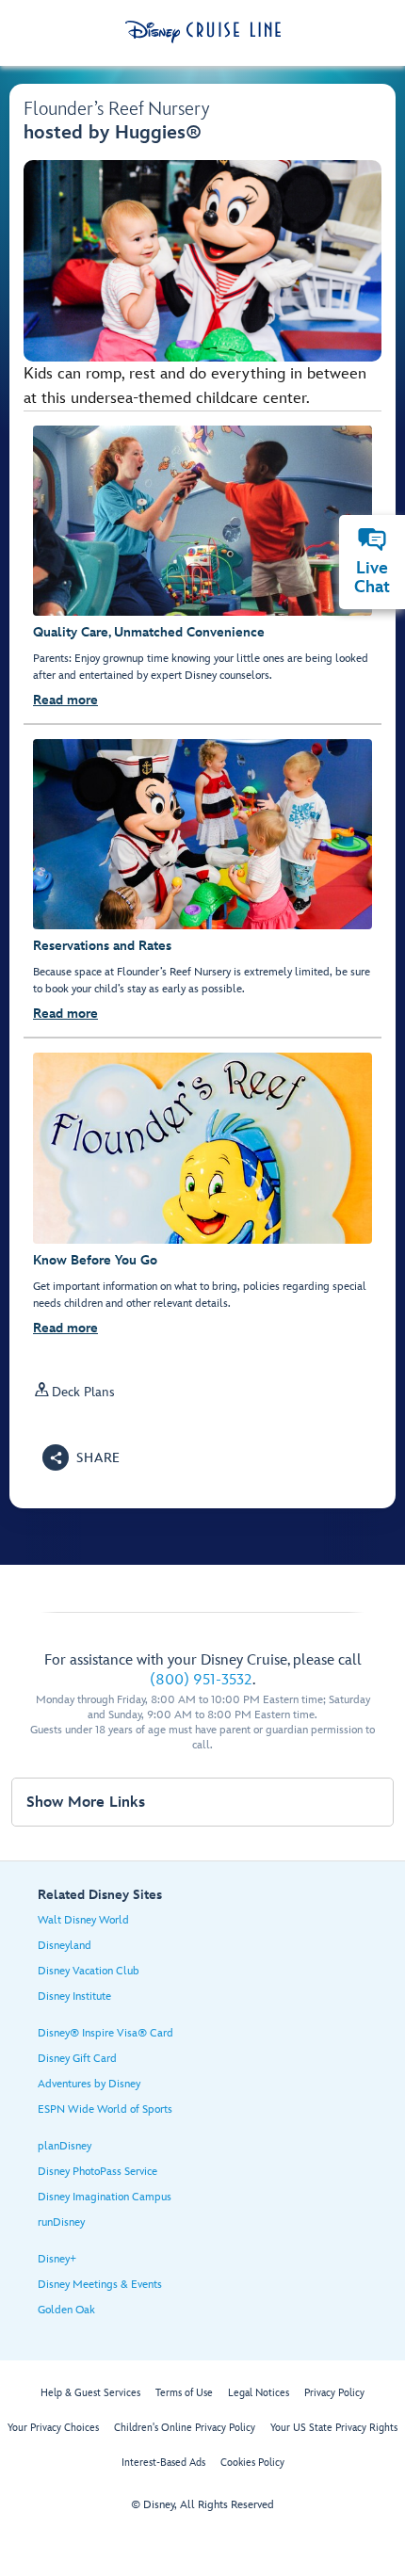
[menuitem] (372, 539)
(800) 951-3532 (201, 1680)
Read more (65, 700)
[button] (81, 1457)
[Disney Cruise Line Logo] (203, 32)
